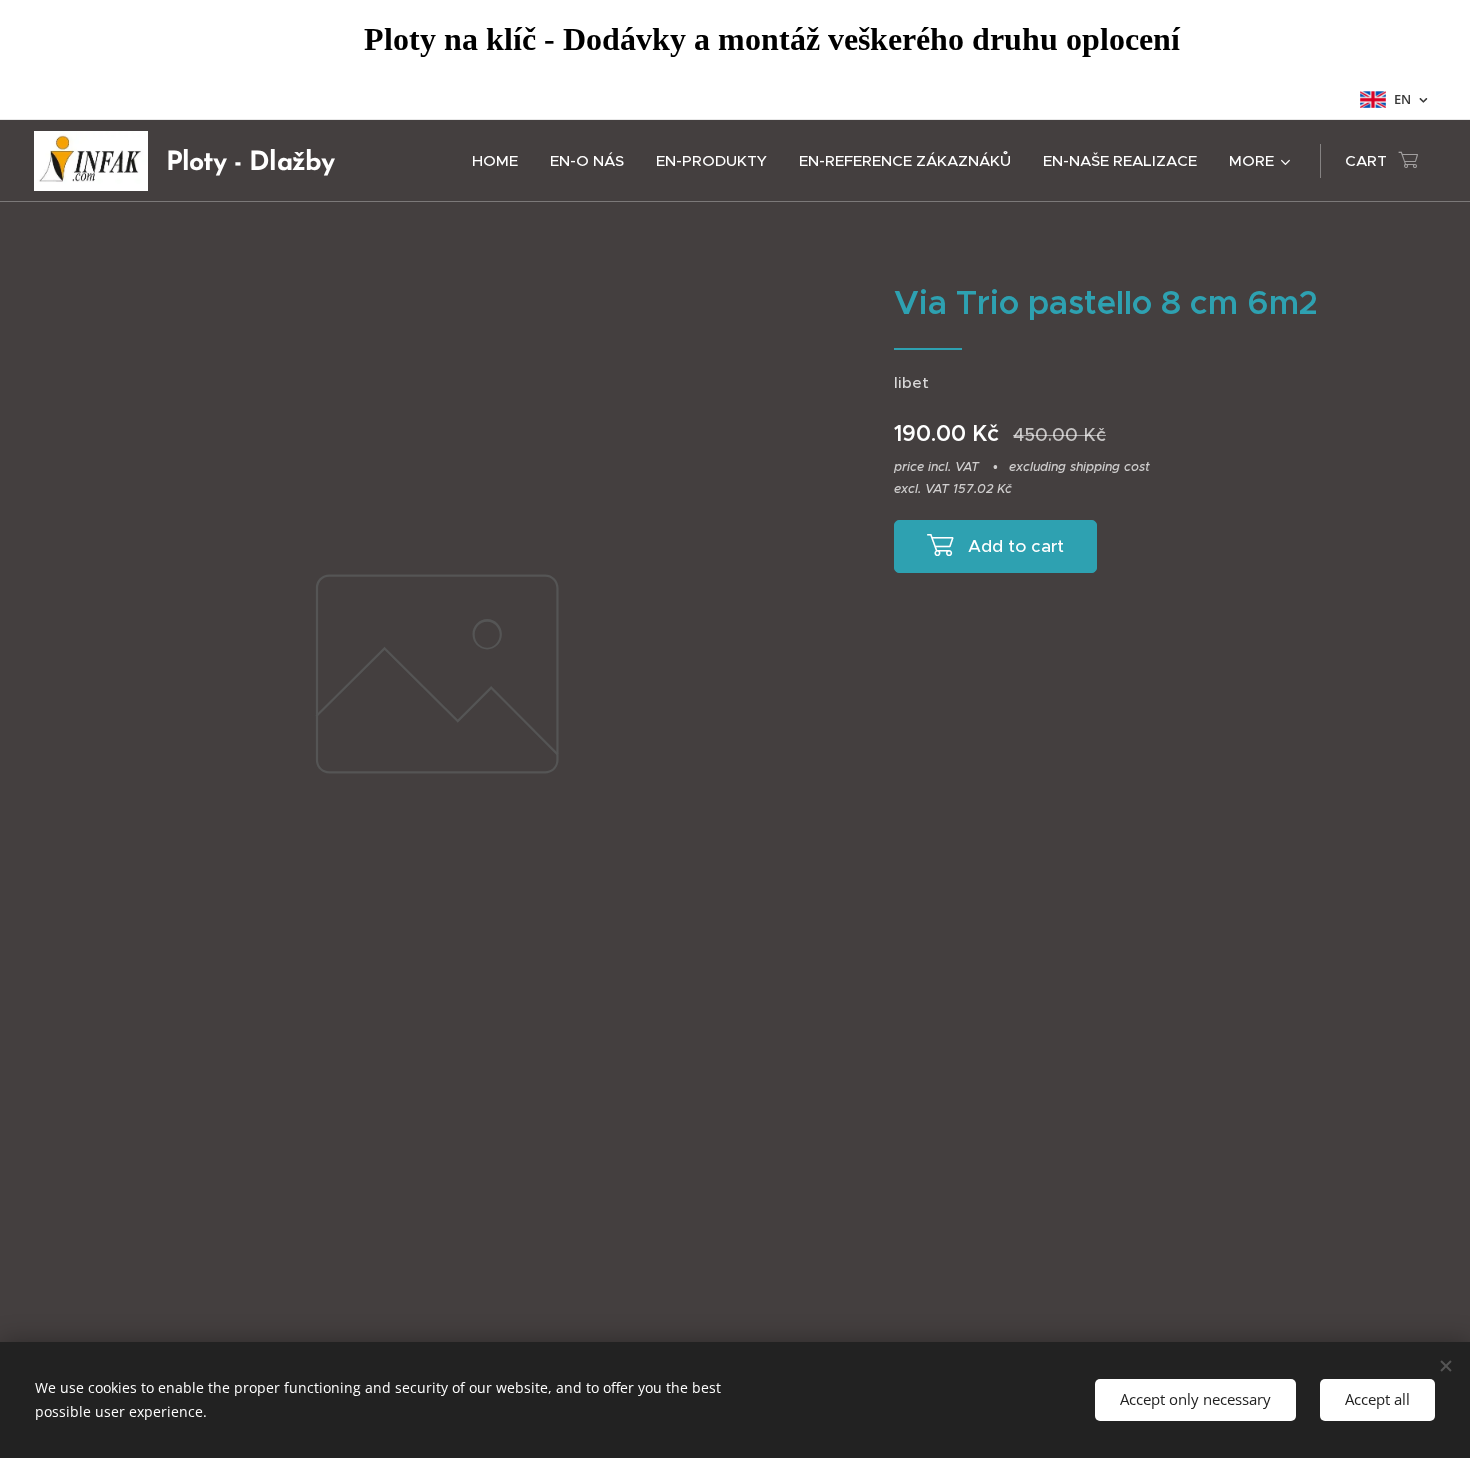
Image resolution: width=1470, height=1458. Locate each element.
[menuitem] (500, 161)
